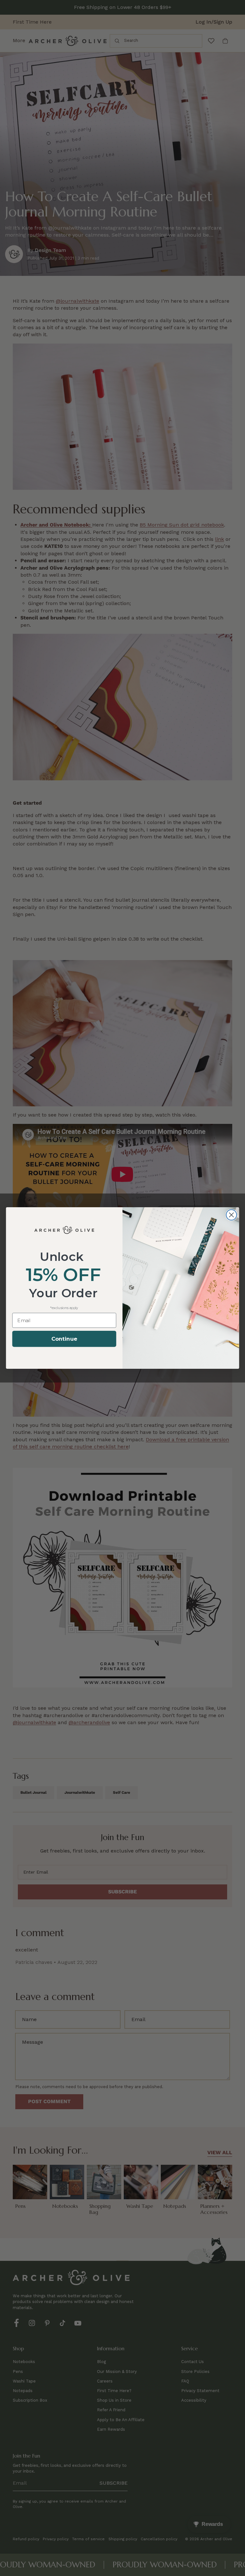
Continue (64, 1339)
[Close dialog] (231, 1215)
